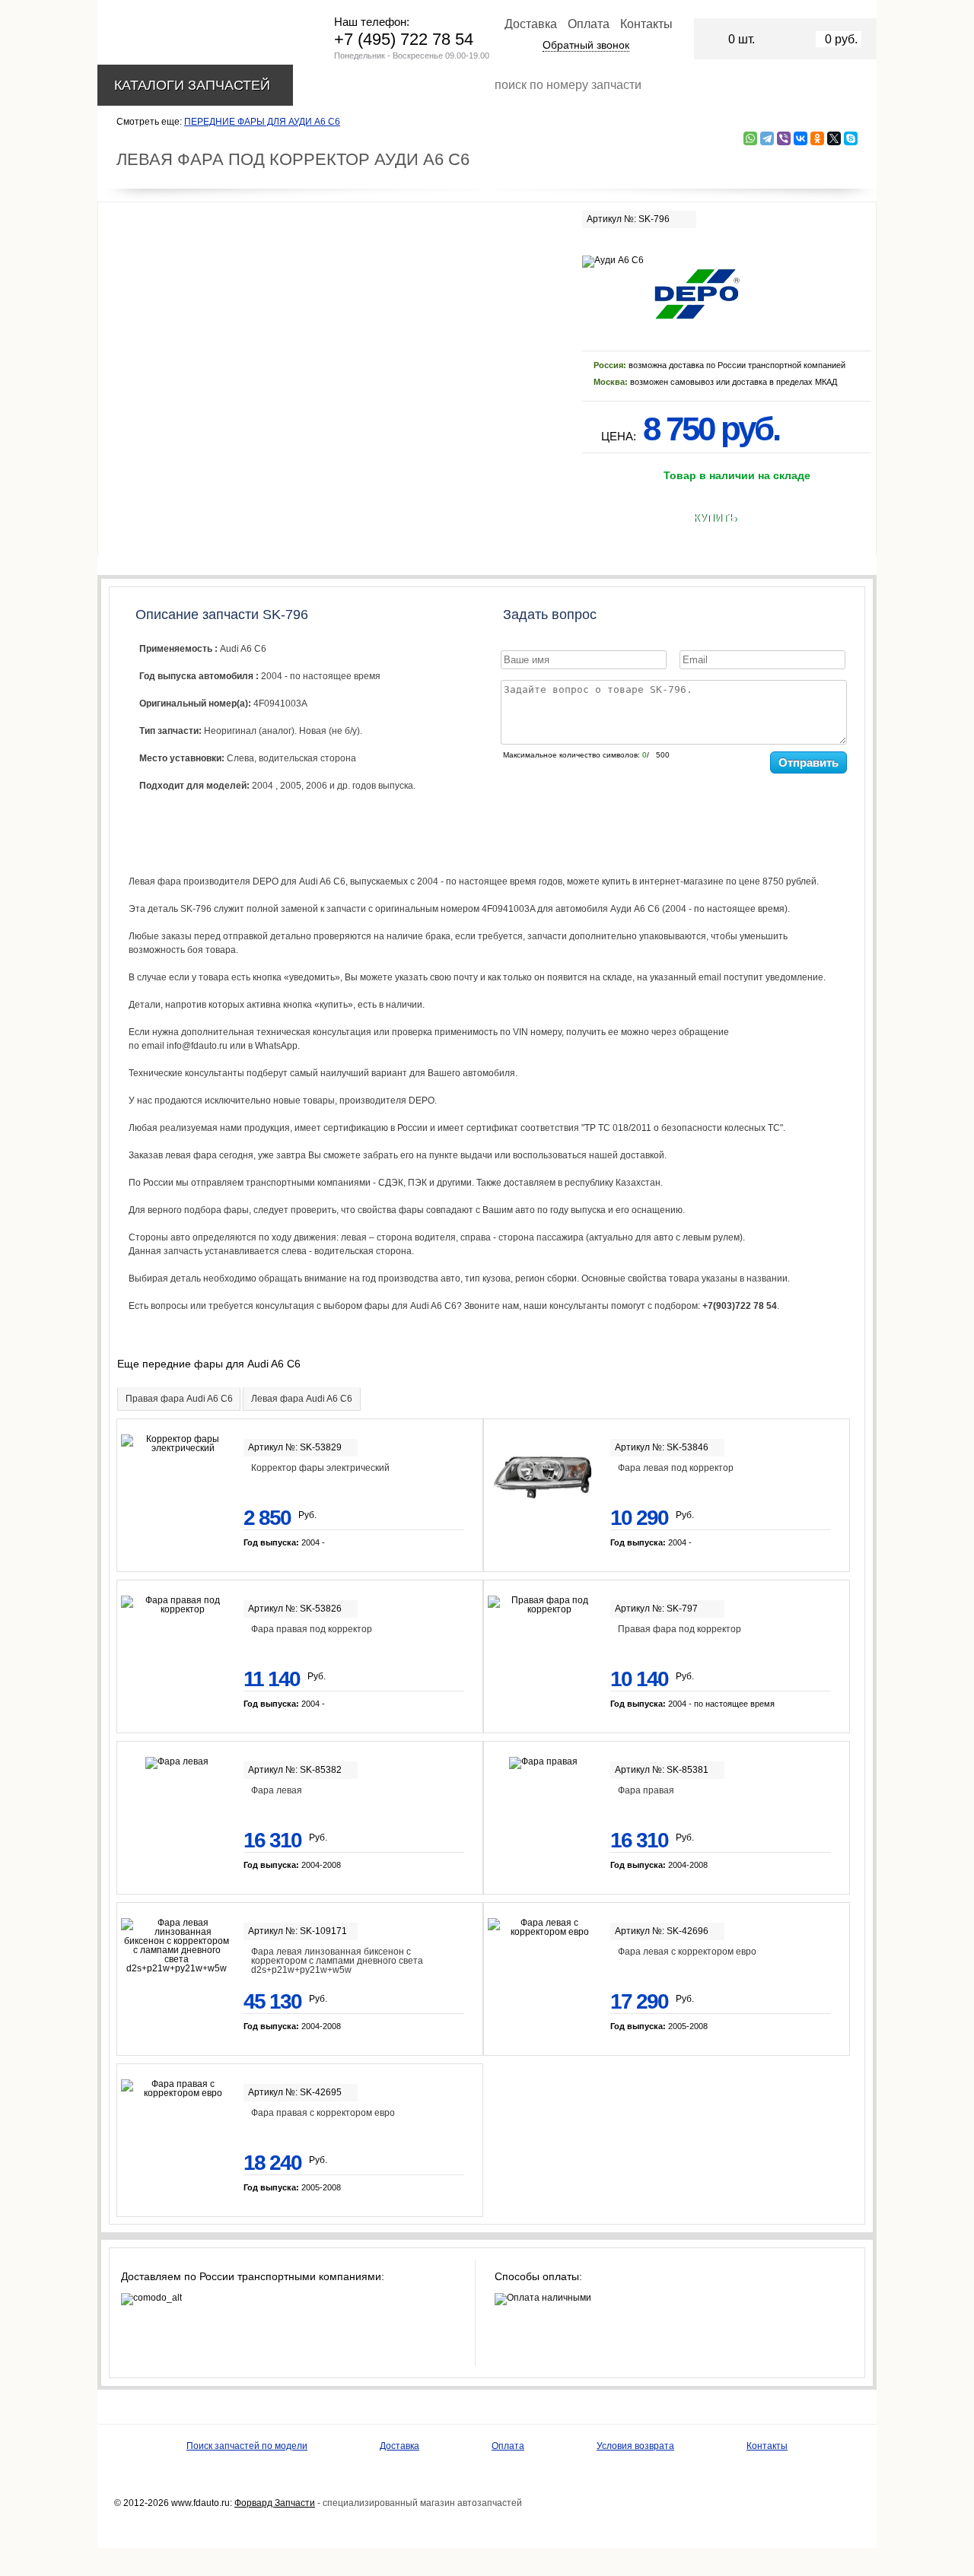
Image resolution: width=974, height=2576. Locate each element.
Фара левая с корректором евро (687, 1952)
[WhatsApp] (750, 138)
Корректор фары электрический (320, 1468)
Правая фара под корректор (680, 1629)
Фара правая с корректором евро (323, 2113)
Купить (715, 518)
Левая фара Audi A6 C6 (302, 1399)
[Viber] (784, 138)
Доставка (531, 24)
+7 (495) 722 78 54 (404, 39)
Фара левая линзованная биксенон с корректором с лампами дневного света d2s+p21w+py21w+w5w (337, 1961)
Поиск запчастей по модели (247, 2446)
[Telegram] (767, 138)
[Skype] (851, 138)
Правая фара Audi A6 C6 (179, 1399)
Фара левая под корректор (676, 1468)
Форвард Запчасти (275, 2503)
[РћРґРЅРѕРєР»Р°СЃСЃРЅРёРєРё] (817, 138)
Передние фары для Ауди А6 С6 (262, 122)
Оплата (589, 24)
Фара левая (277, 1790)
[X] (834, 138)
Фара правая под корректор (312, 1629)
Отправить (808, 762)
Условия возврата (635, 2446)
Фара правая (646, 1790)
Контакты (646, 24)
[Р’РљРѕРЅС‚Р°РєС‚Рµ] (801, 138)
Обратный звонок (586, 45)
